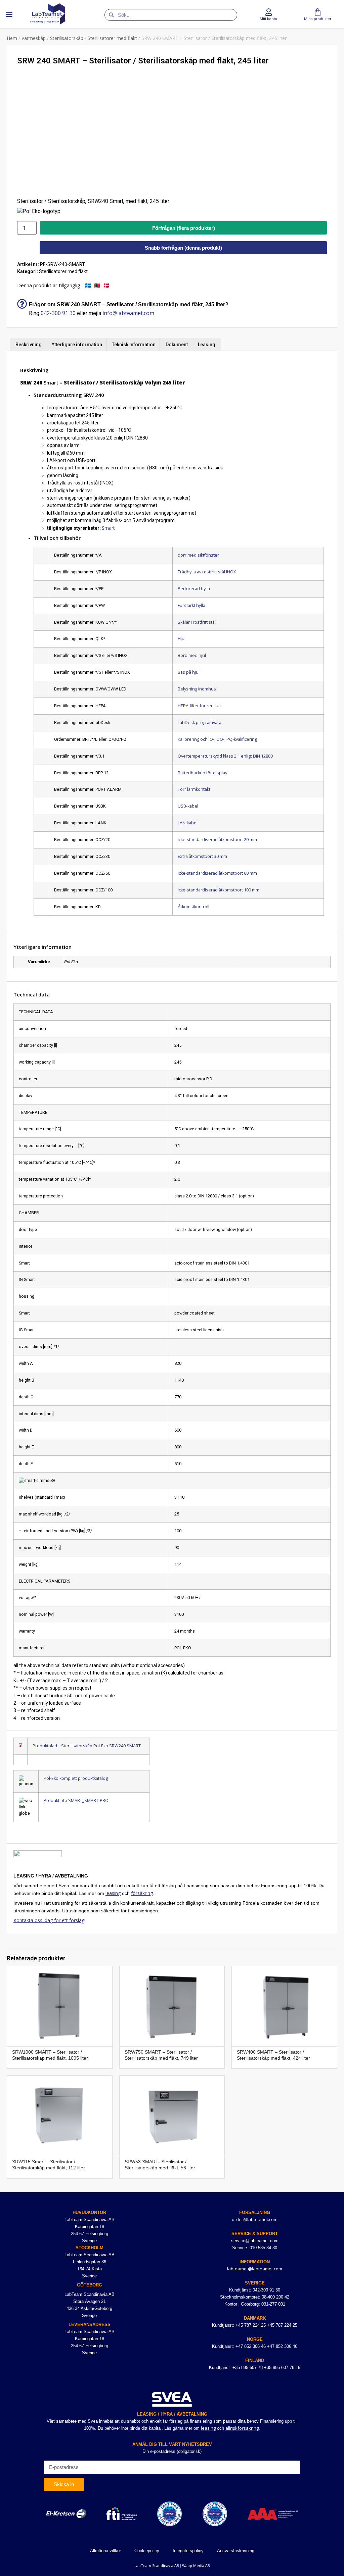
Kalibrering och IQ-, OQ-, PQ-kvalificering (217, 739)
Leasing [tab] (207, 345)
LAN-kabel (188, 823)
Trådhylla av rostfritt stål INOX (207, 572)
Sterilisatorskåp (67, 38)
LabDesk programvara (200, 723)
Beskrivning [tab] (29, 345)
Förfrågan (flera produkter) (184, 228)
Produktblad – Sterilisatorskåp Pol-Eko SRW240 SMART (87, 1746)
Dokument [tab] (177, 345)
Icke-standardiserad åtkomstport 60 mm (217, 873)
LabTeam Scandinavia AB (157, 2565)
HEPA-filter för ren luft (199, 706)
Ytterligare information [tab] (77, 345)
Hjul (182, 639)
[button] (9, 14)
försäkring (142, 1893)
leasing (113, 1893)
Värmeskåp (34, 38)
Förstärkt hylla (191, 605)
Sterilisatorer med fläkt (112, 38)
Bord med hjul (192, 655)
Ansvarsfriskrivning (236, 2551)
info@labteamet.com (128, 313)
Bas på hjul (189, 672)
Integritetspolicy (188, 2551)
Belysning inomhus (197, 689)
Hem (12, 38)
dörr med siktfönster (198, 555)
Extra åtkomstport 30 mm (202, 856)
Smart (108, 528)
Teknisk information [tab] (134, 345)
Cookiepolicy (147, 2551)
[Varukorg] (318, 12)
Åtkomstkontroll (193, 907)
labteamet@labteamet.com (255, 2269)
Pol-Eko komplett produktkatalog (76, 1778)
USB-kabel (188, 806)
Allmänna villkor (105, 2551)
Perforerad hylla (194, 589)
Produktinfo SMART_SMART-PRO (76, 1800)
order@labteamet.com (255, 2219)
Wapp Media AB (196, 2565)
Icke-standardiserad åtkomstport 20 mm (217, 840)
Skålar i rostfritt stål (197, 622)
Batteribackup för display (202, 773)
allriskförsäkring (242, 2428)
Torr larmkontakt (194, 789)
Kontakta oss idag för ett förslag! (49, 1920)
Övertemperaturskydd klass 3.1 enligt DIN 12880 (225, 756)
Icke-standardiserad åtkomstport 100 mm (219, 890)
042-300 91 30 (58, 313)
